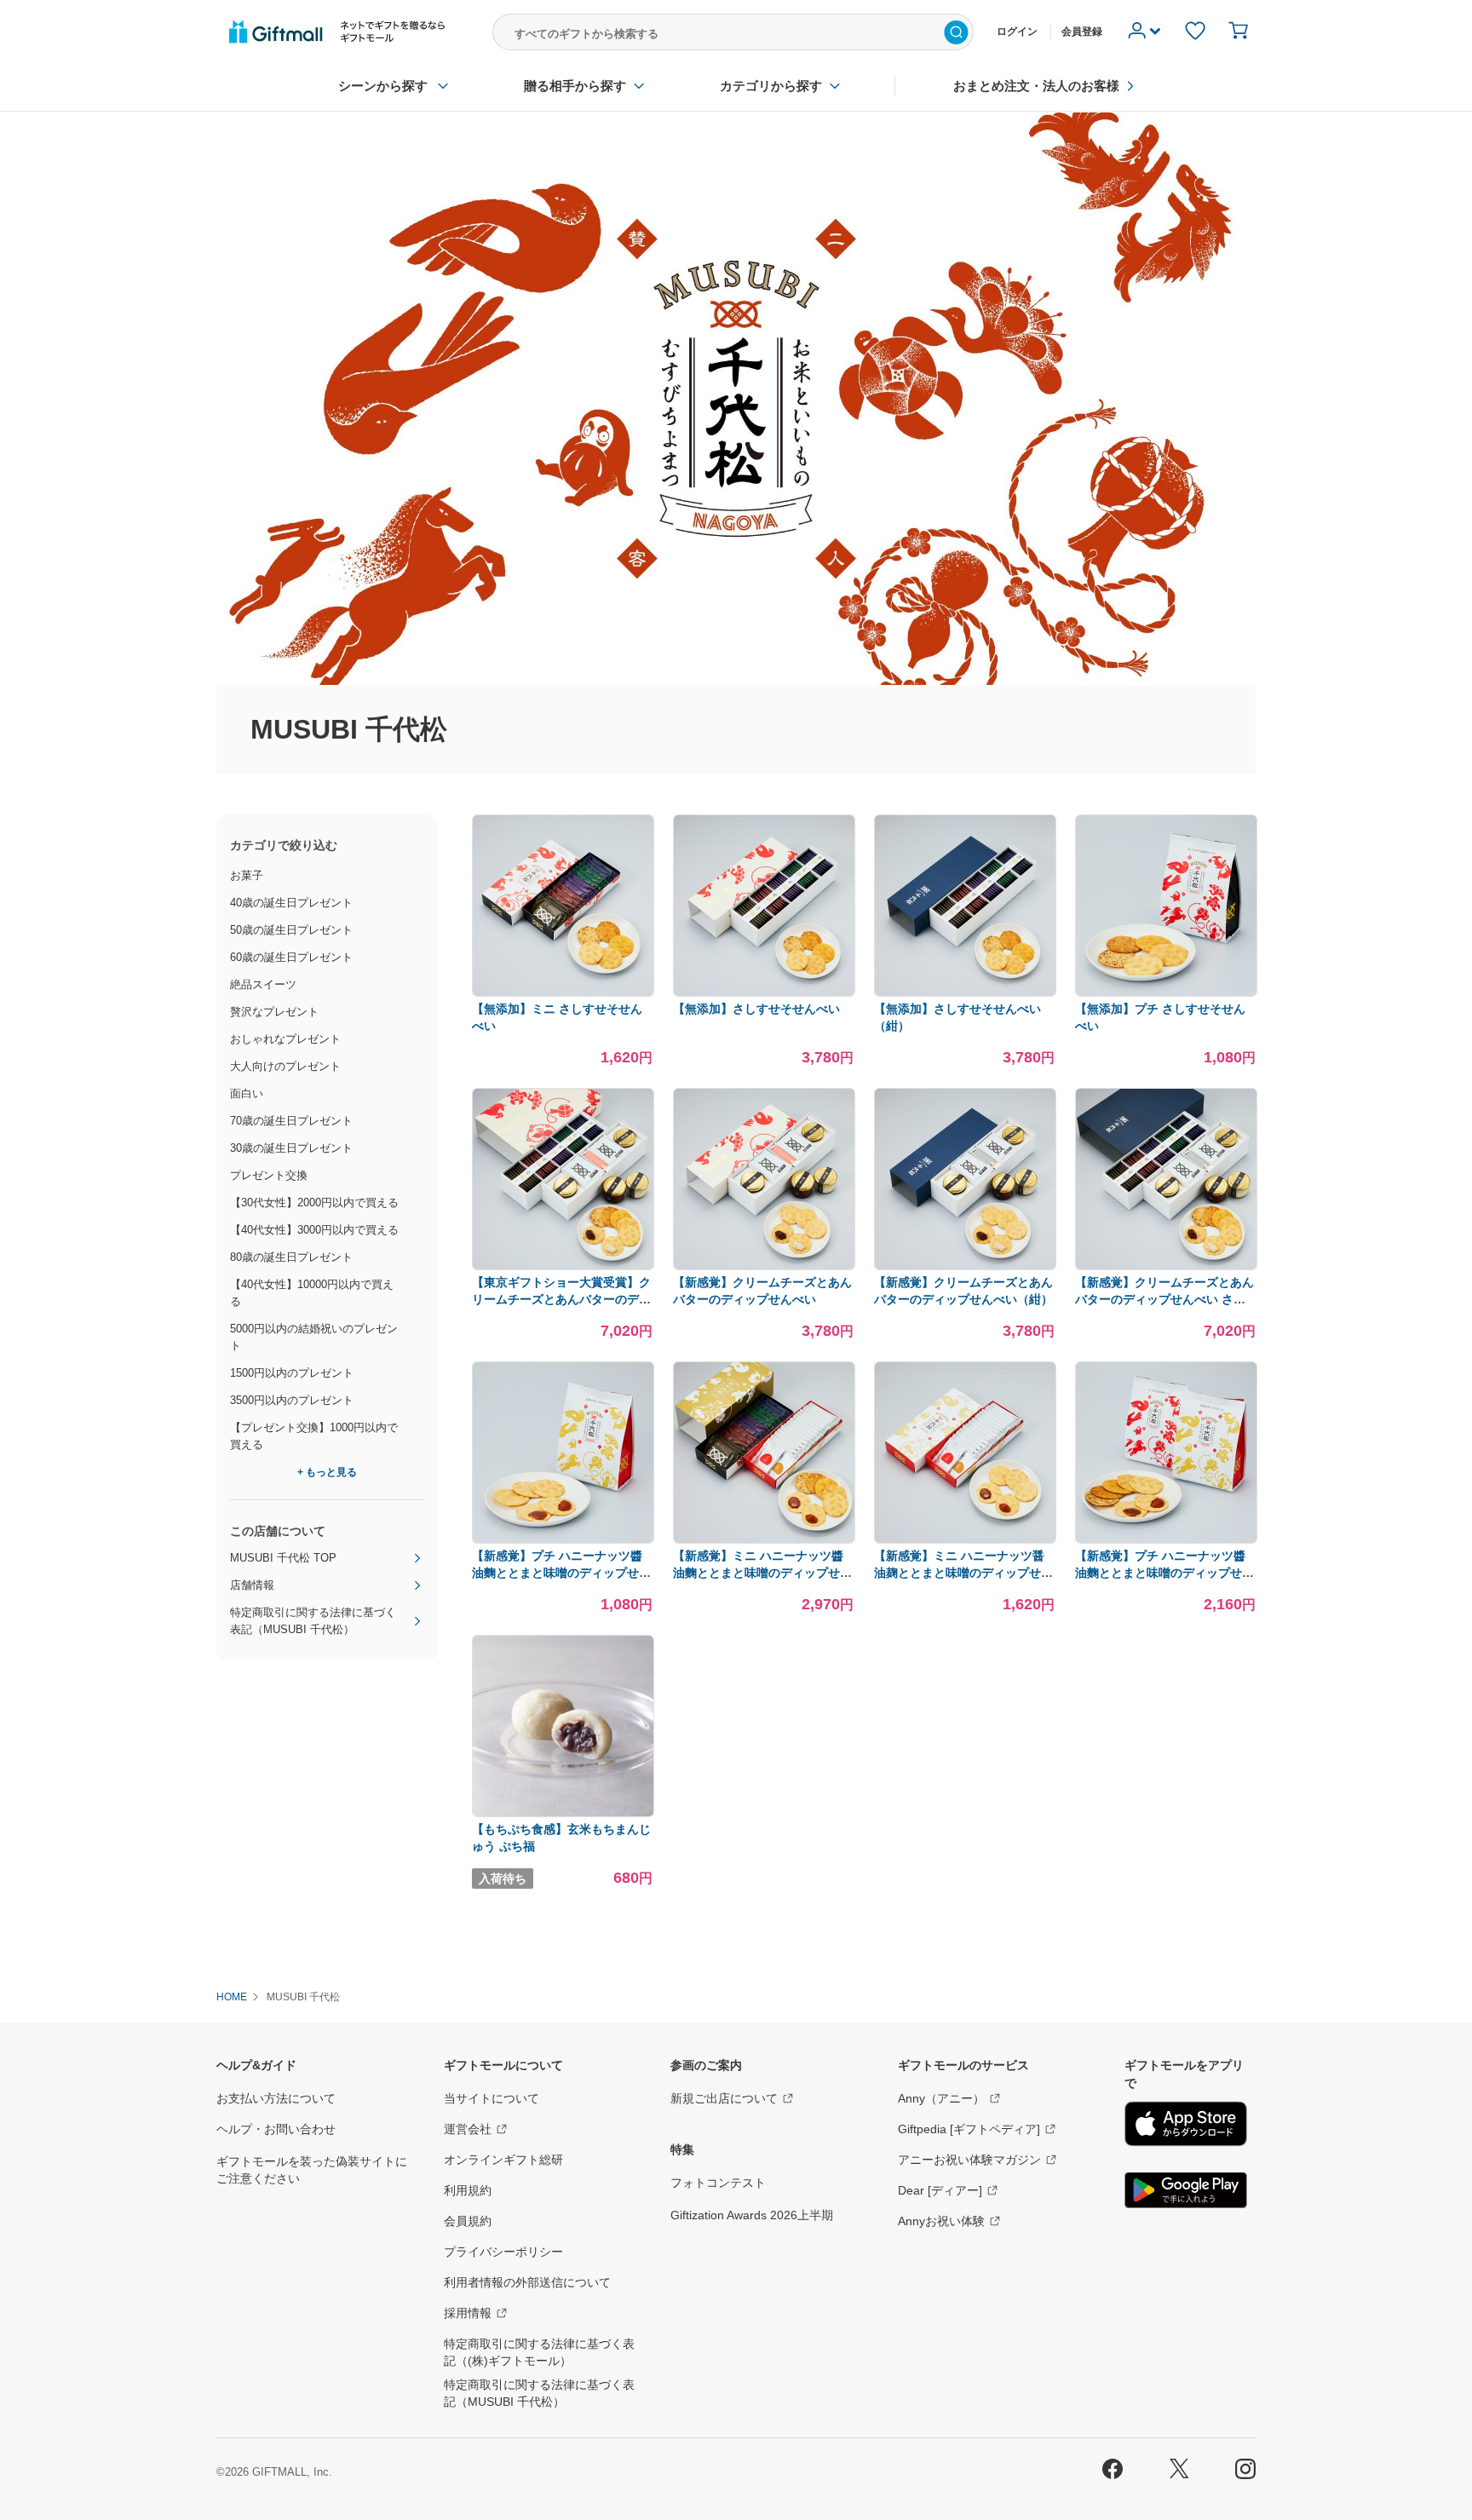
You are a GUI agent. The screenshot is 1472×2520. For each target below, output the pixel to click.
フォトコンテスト (718, 2183)
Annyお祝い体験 (941, 2221)
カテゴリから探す (771, 86)
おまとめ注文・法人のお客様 (1036, 86)
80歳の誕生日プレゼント (291, 1257)
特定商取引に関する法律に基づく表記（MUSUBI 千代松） (313, 1621)
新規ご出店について (724, 2098)
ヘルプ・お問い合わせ (276, 2129)
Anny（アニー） (941, 2098)
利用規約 (468, 2190)
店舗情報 (252, 1585)
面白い (247, 1093)
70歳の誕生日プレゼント (291, 1121)
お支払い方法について (276, 2098)
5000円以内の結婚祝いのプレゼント (314, 1337)
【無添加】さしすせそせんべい (756, 1009)
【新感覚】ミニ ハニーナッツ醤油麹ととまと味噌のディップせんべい (963, 1573)
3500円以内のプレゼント (292, 1400)
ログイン (1017, 32)
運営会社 (468, 2129)
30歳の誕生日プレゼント (291, 1148)
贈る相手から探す (575, 86)
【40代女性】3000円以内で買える (314, 1230)
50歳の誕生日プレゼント (291, 930)
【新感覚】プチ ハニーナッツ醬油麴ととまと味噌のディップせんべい (561, 1573)
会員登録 (1082, 32)
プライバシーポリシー (503, 2252)
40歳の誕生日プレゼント (291, 903)
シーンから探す (383, 86)
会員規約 (468, 2221)
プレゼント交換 (269, 1175)
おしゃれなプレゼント (285, 1039)
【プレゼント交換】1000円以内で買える (314, 1436)
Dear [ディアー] (940, 2190)
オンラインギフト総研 (503, 2160)
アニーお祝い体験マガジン (969, 2160)
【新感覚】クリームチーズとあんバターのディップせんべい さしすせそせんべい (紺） (1164, 1299)
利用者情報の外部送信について (527, 2282)
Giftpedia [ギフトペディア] (969, 2129)
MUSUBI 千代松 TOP (283, 1558)
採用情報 (468, 2313)
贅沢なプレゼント (274, 1012)
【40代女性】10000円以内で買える (312, 1293)
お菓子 (247, 875)
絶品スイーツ (263, 984)
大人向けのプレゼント (285, 1066)
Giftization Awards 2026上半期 (752, 2215)
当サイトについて (492, 2098)
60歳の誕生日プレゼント (291, 957)
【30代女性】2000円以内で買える (314, 1202)
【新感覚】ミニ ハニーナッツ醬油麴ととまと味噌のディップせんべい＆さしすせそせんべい (762, 1573)
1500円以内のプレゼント (292, 1373)
